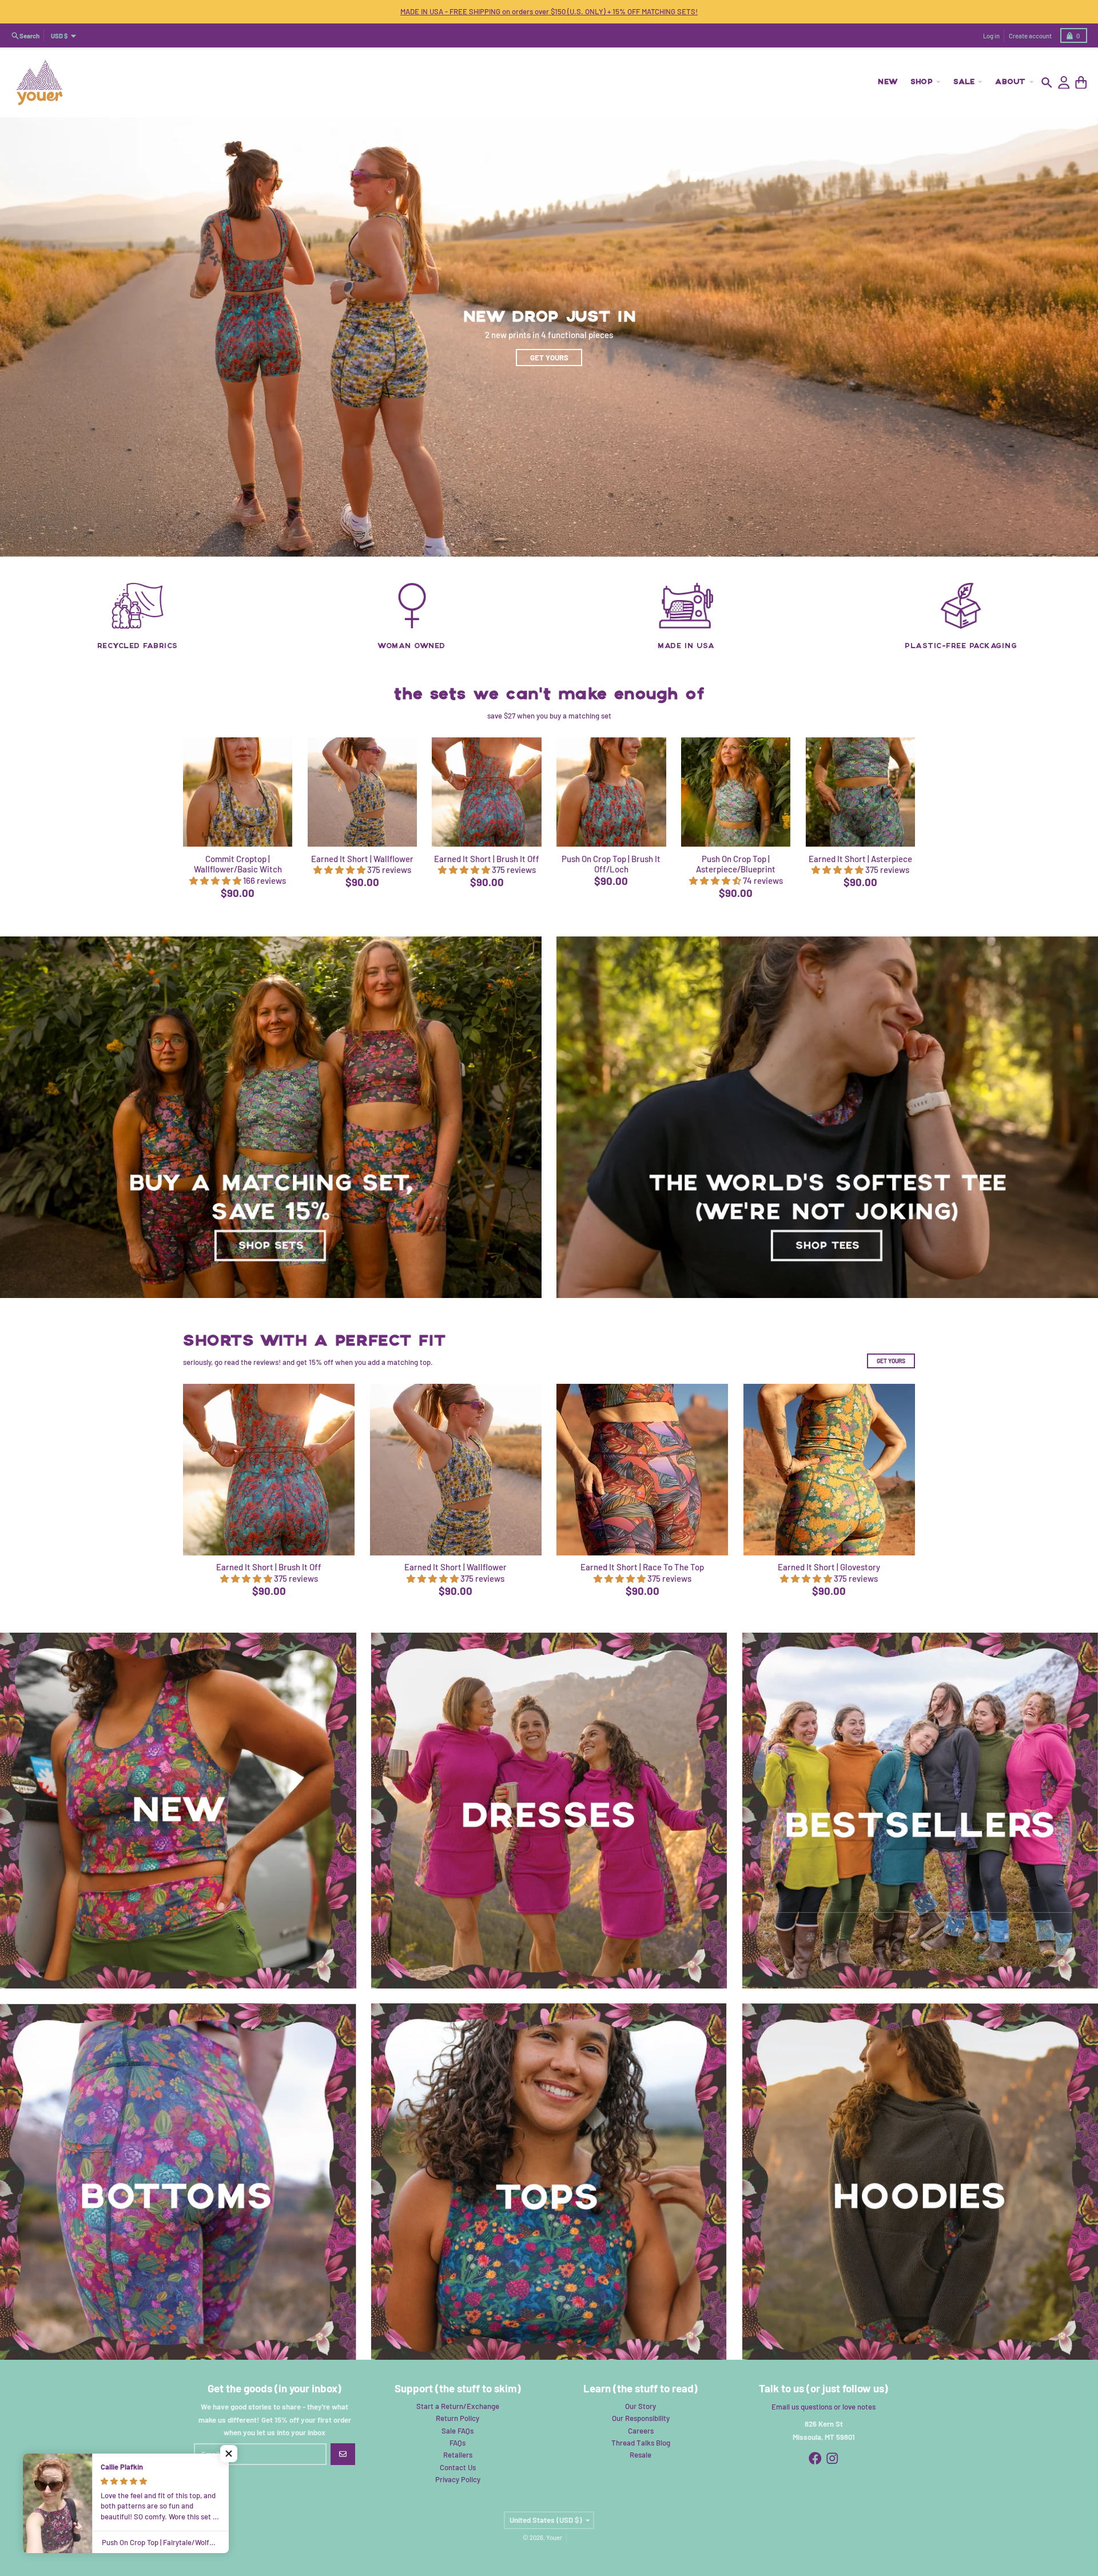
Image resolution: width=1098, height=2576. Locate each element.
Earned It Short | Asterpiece (860, 859)
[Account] (1064, 83)
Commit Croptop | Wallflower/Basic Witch (238, 864)
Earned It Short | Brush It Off (487, 859)
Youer (554, 2537)
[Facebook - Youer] (815, 2458)
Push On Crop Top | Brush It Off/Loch (611, 864)
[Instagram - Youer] (832, 2458)
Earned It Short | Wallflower (362, 859)
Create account (1030, 36)
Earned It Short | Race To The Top (642, 1567)
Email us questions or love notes (823, 2407)
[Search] (1047, 83)
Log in (991, 36)
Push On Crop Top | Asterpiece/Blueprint (736, 864)
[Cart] (1081, 83)
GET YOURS (891, 1361)
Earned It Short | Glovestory (829, 1567)
